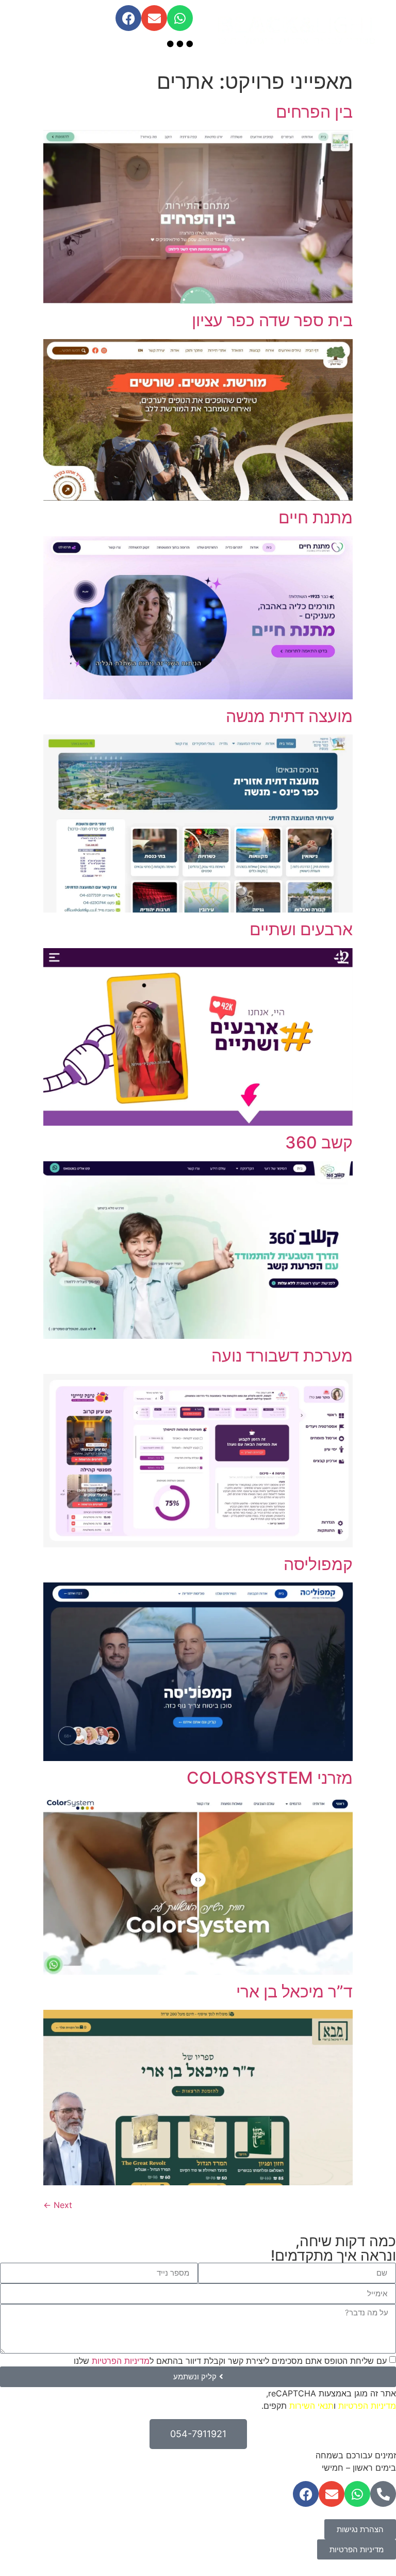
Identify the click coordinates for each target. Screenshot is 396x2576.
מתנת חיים (316, 517)
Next (58, 2205)
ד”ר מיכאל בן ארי (294, 1991)
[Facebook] (128, 18)
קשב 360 (319, 1142)
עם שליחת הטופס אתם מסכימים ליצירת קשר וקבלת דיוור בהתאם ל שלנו (230, 2360)
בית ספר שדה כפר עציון (272, 320)
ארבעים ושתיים (301, 929)
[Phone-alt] (383, 2494)
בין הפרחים (314, 112)
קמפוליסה (318, 1564)
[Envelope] (154, 18)
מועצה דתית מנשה (289, 716)
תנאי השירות (311, 2406)
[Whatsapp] (180, 18)
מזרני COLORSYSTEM (270, 1778)
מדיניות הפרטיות (121, 2360)
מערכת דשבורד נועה (282, 1356)
